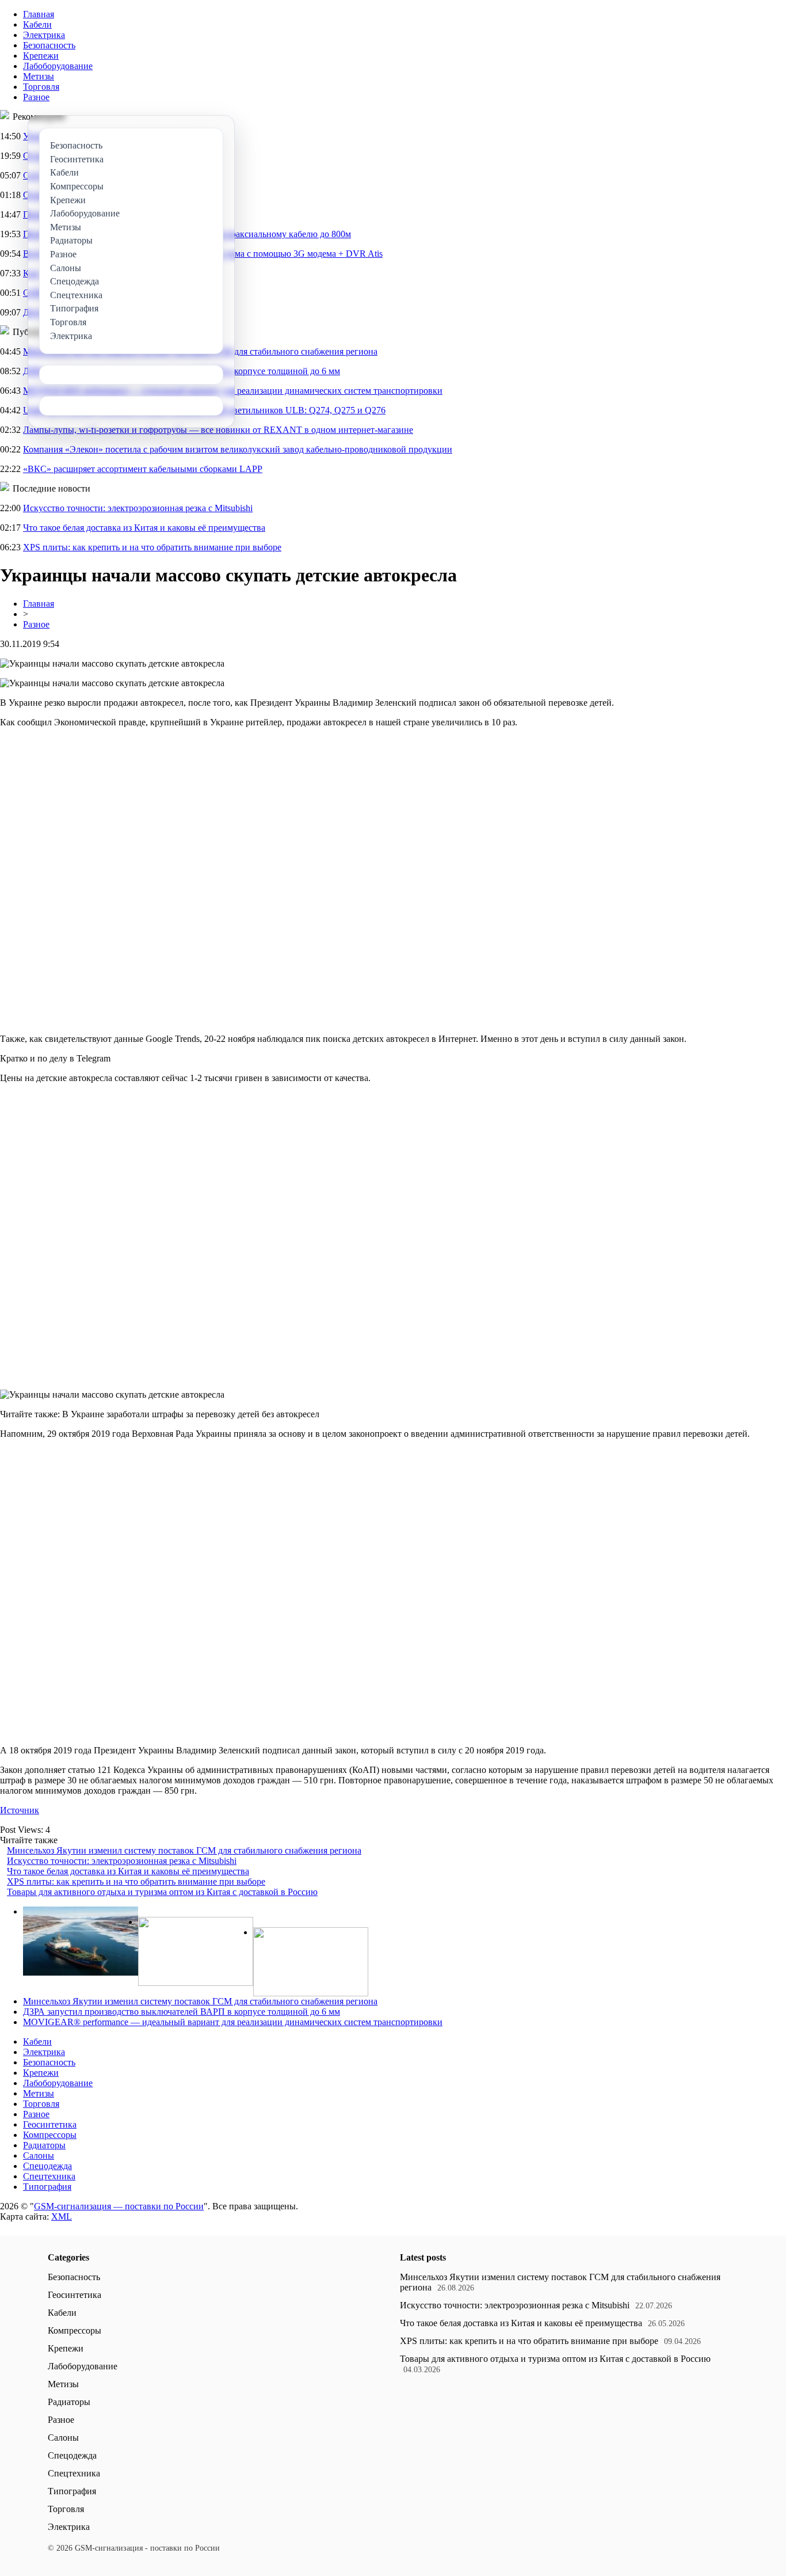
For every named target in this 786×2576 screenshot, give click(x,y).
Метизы (39, 76)
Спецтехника (49, 2176)
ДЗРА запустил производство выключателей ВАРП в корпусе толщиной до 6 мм (182, 2012)
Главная (39, 14)
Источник (20, 1810)
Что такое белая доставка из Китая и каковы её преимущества (144, 528)
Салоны (39, 2155)
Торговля (41, 87)
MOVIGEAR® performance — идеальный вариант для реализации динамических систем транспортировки (233, 2022)
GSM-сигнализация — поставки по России (119, 2206)
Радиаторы (44, 2145)
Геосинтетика (50, 2124)
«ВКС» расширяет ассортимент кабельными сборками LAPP (143, 469)
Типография (47, 2187)
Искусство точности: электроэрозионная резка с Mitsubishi (138, 508)
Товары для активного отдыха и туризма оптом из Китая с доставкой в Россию (162, 1892)
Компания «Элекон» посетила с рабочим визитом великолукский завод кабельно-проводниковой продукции (238, 449)
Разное (36, 97)
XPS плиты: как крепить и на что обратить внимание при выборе (152, 547)
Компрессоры (50, 2135)
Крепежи (41, 56)
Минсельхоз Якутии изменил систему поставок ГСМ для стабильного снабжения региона (184, 1850)
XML (62, 2217)
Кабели (37, 24)
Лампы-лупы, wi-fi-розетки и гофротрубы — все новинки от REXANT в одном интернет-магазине (218, 430)
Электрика (44, 35)
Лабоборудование (58, 66)
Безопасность (49, 45)
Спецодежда (47, 2166)
